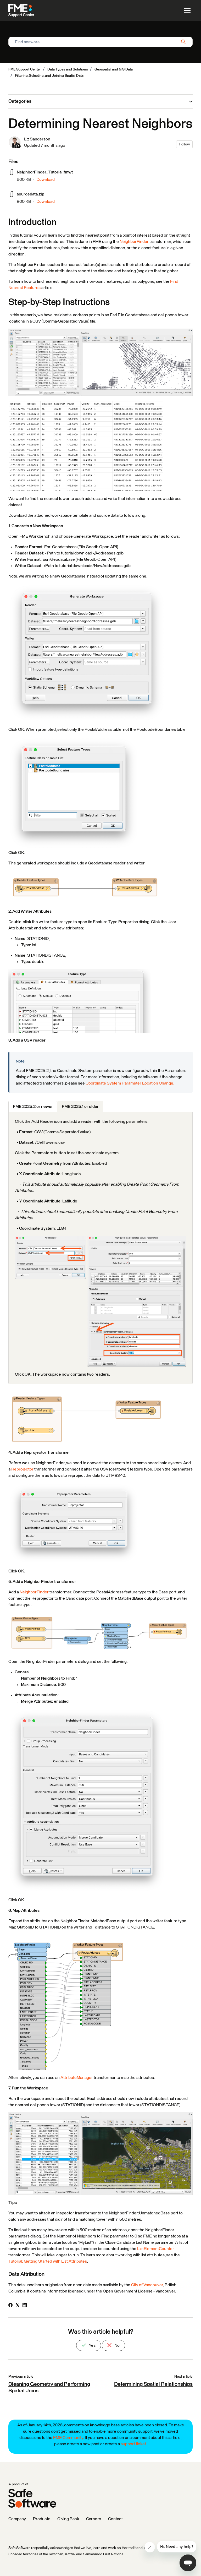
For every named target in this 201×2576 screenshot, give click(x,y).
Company (17, 2519)
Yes (92, 2345)
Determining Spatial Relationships (153, 2384)
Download (46, 179)
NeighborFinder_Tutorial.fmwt (45, 172)
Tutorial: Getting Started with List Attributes (48, 2261)
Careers (94, 2519)
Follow (185, 144)
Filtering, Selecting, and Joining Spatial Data (49, 76)
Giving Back (68, 2519)
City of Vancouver (147, 2285)
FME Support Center (25, 69)
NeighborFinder (134, 242)
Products (42, 2519)
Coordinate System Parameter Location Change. (130, 1083)
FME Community (68, 2438)
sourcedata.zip (30, 194)
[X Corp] (18, 2306)
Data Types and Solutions (68, 69)
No (117, 2345)
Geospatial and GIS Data (114, 69)
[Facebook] (10, 2306)
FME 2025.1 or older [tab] (80, 1107)
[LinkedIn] (25, 2306)
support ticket (133, 2444)
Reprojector (23, 1469)
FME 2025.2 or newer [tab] (33, 1107)
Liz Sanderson (37, 139)
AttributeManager (77, 2078)
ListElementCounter (156, 2249)
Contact (115, 2519)
